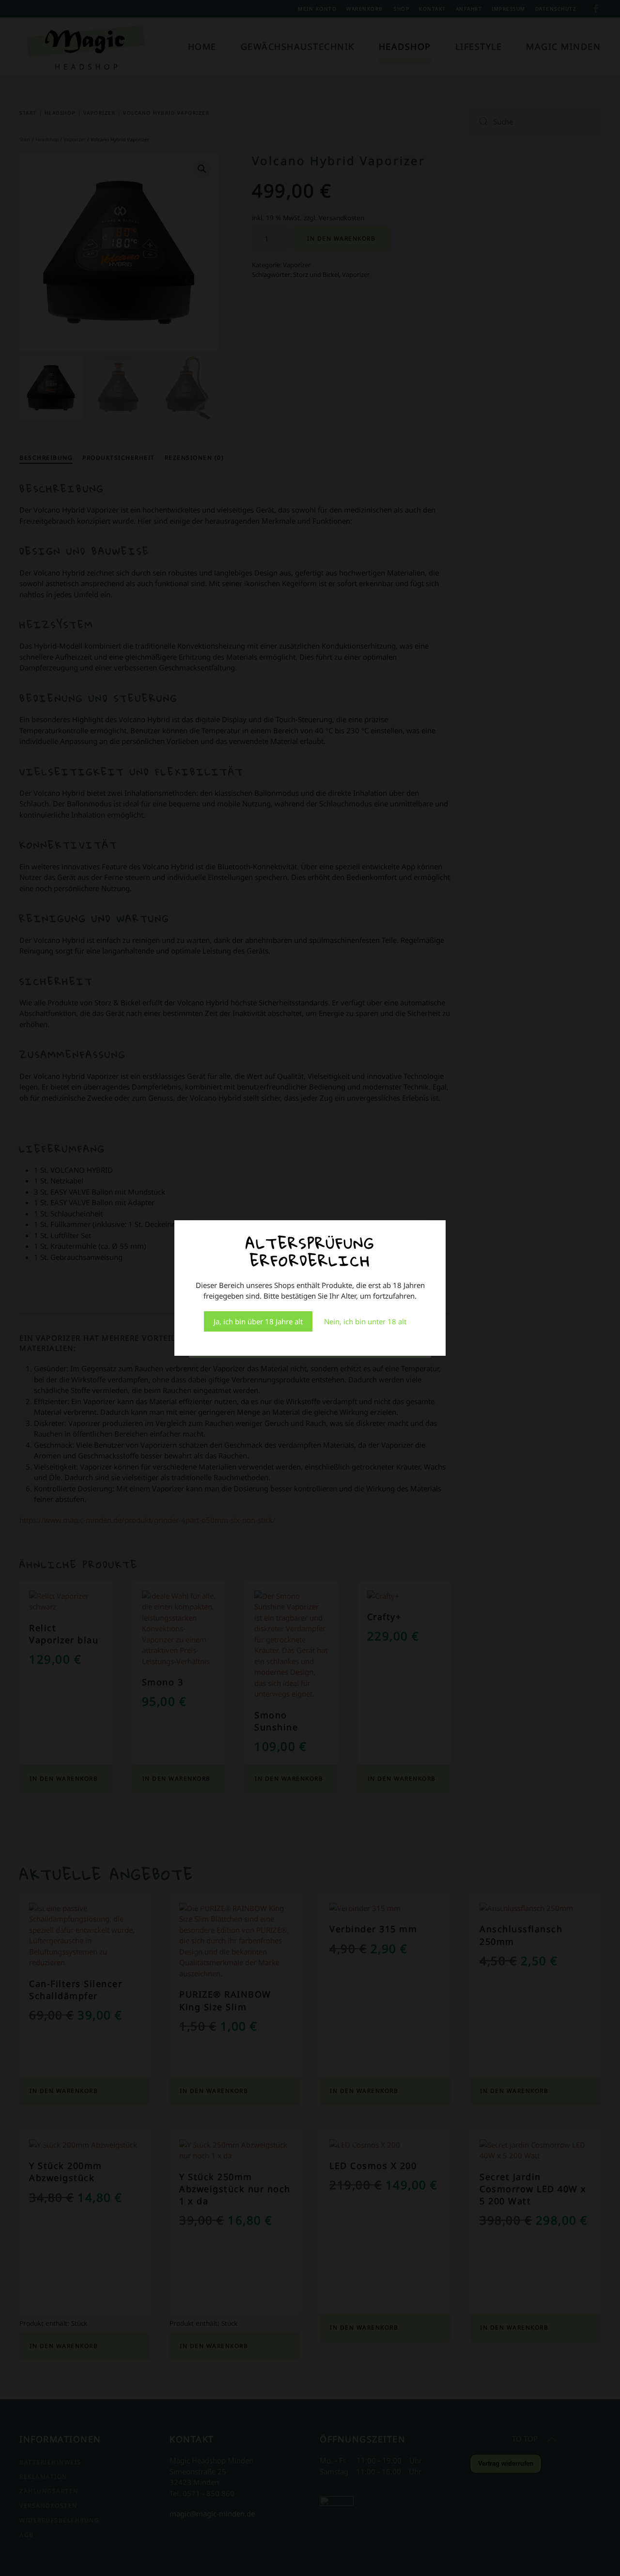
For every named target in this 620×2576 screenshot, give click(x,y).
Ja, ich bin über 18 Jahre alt (258, 1321)
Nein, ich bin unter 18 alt (365, 1321)
